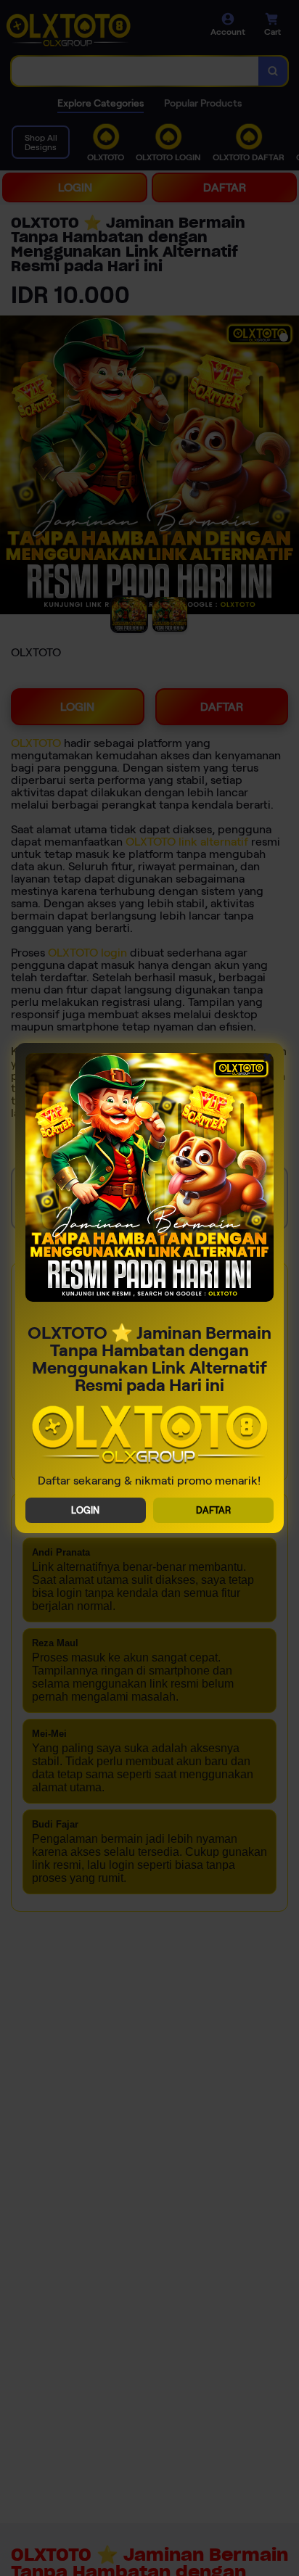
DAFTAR (213, 1510)
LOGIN (85, 1510)
